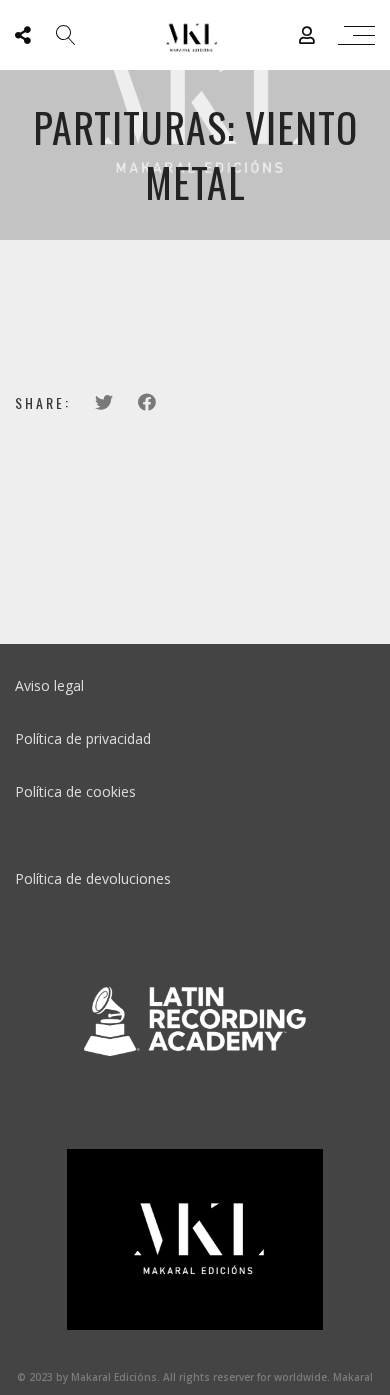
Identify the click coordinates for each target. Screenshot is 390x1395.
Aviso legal (49, 685)
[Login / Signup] (307, 35)
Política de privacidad (83, 738)
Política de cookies (75, 791)
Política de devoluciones (93, 878)
